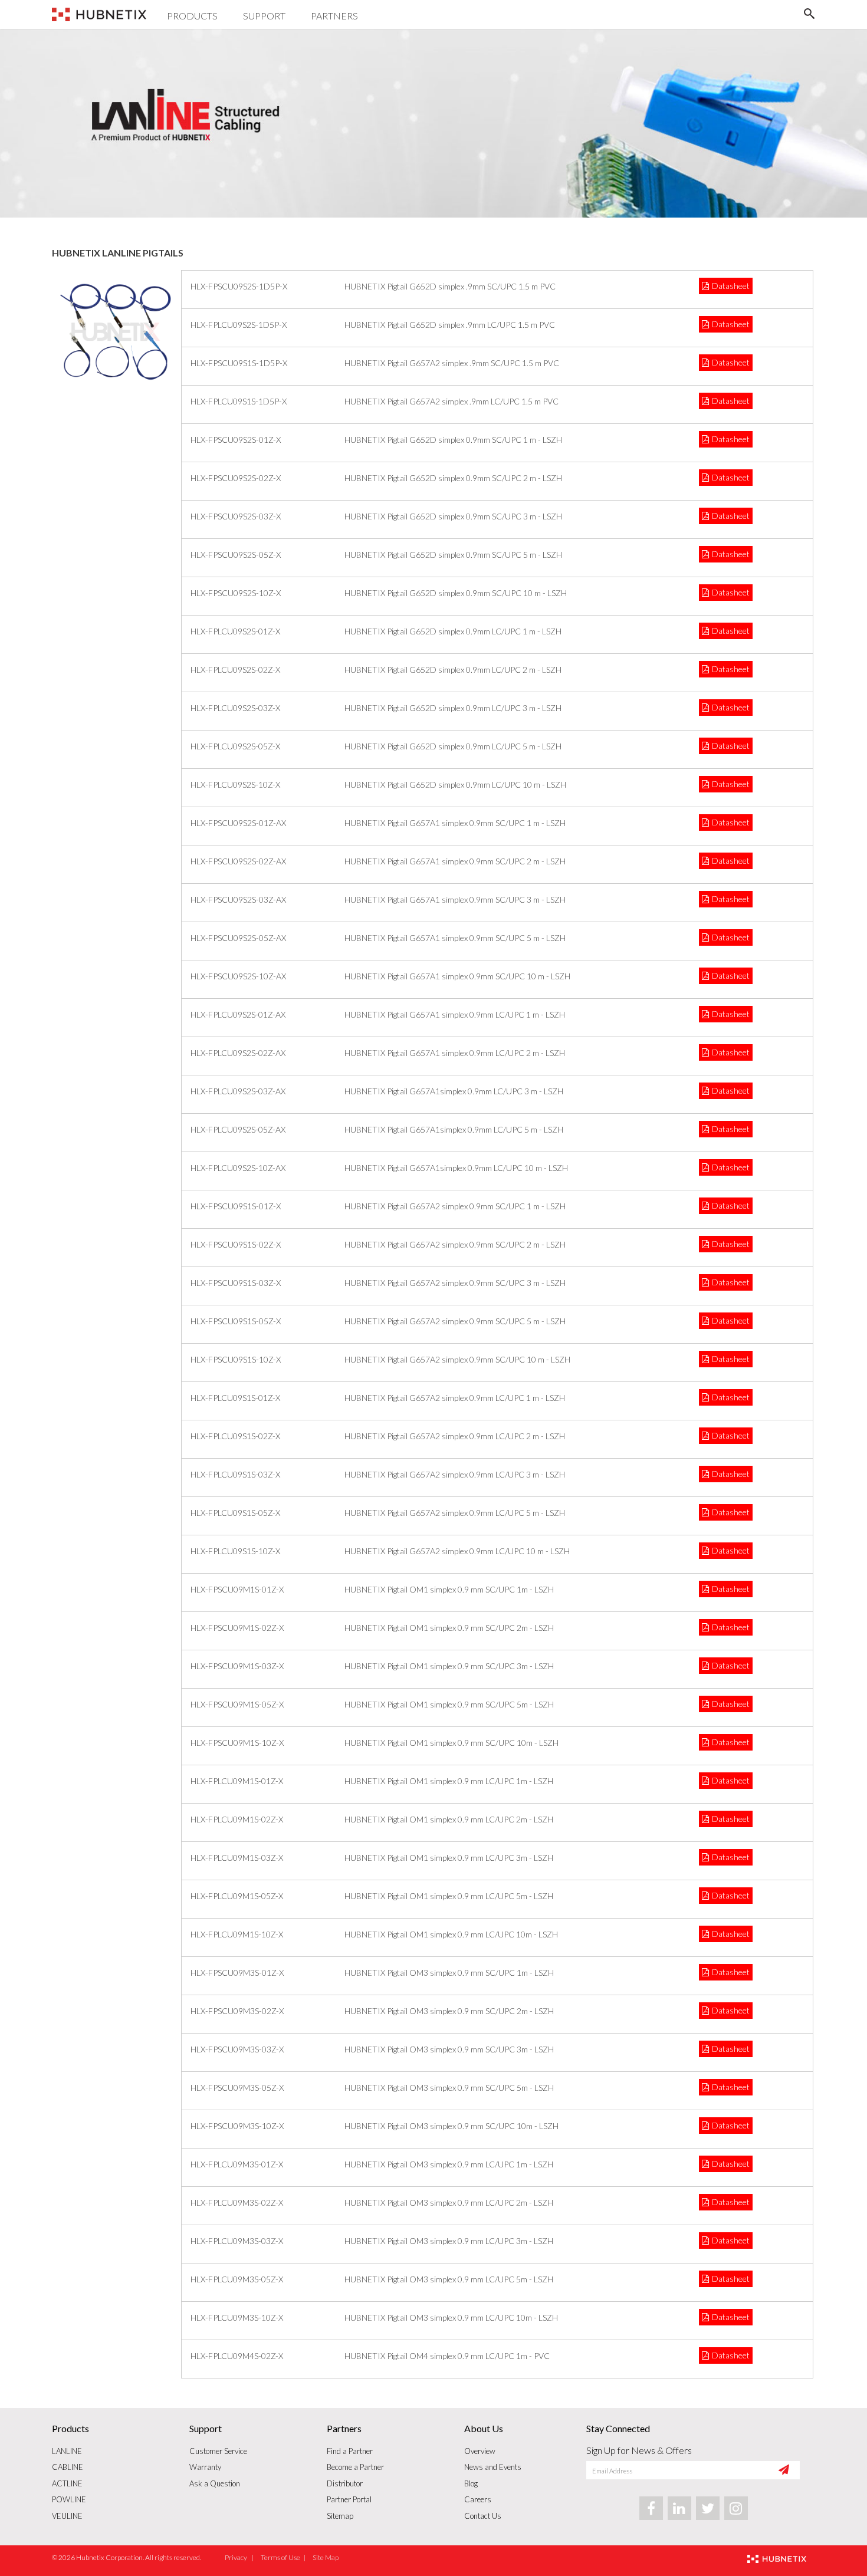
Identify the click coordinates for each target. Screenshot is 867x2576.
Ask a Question (215, 2483)
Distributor (345, 2483)
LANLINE (67, 2451)
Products (192, 16)
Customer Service (218, 2451)
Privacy (237, 2557)
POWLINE (69, 2499)
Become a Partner (355, 2467)
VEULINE (67, 2516)
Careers (478, 2499)
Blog (471, 2483)
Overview (480, 2451)
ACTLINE (67, 2483)
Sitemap (340, 2516)
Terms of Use (280, 2557)
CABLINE (68, 2467)
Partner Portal (349, 2499)
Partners (334, 16)
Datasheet (731, 286)
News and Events (493, 2467)
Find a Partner (350, 2451)
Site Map (326, 2557)
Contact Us (483, 2516)
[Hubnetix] (99, 17)
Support (264, 16)
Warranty (205, 2467)
